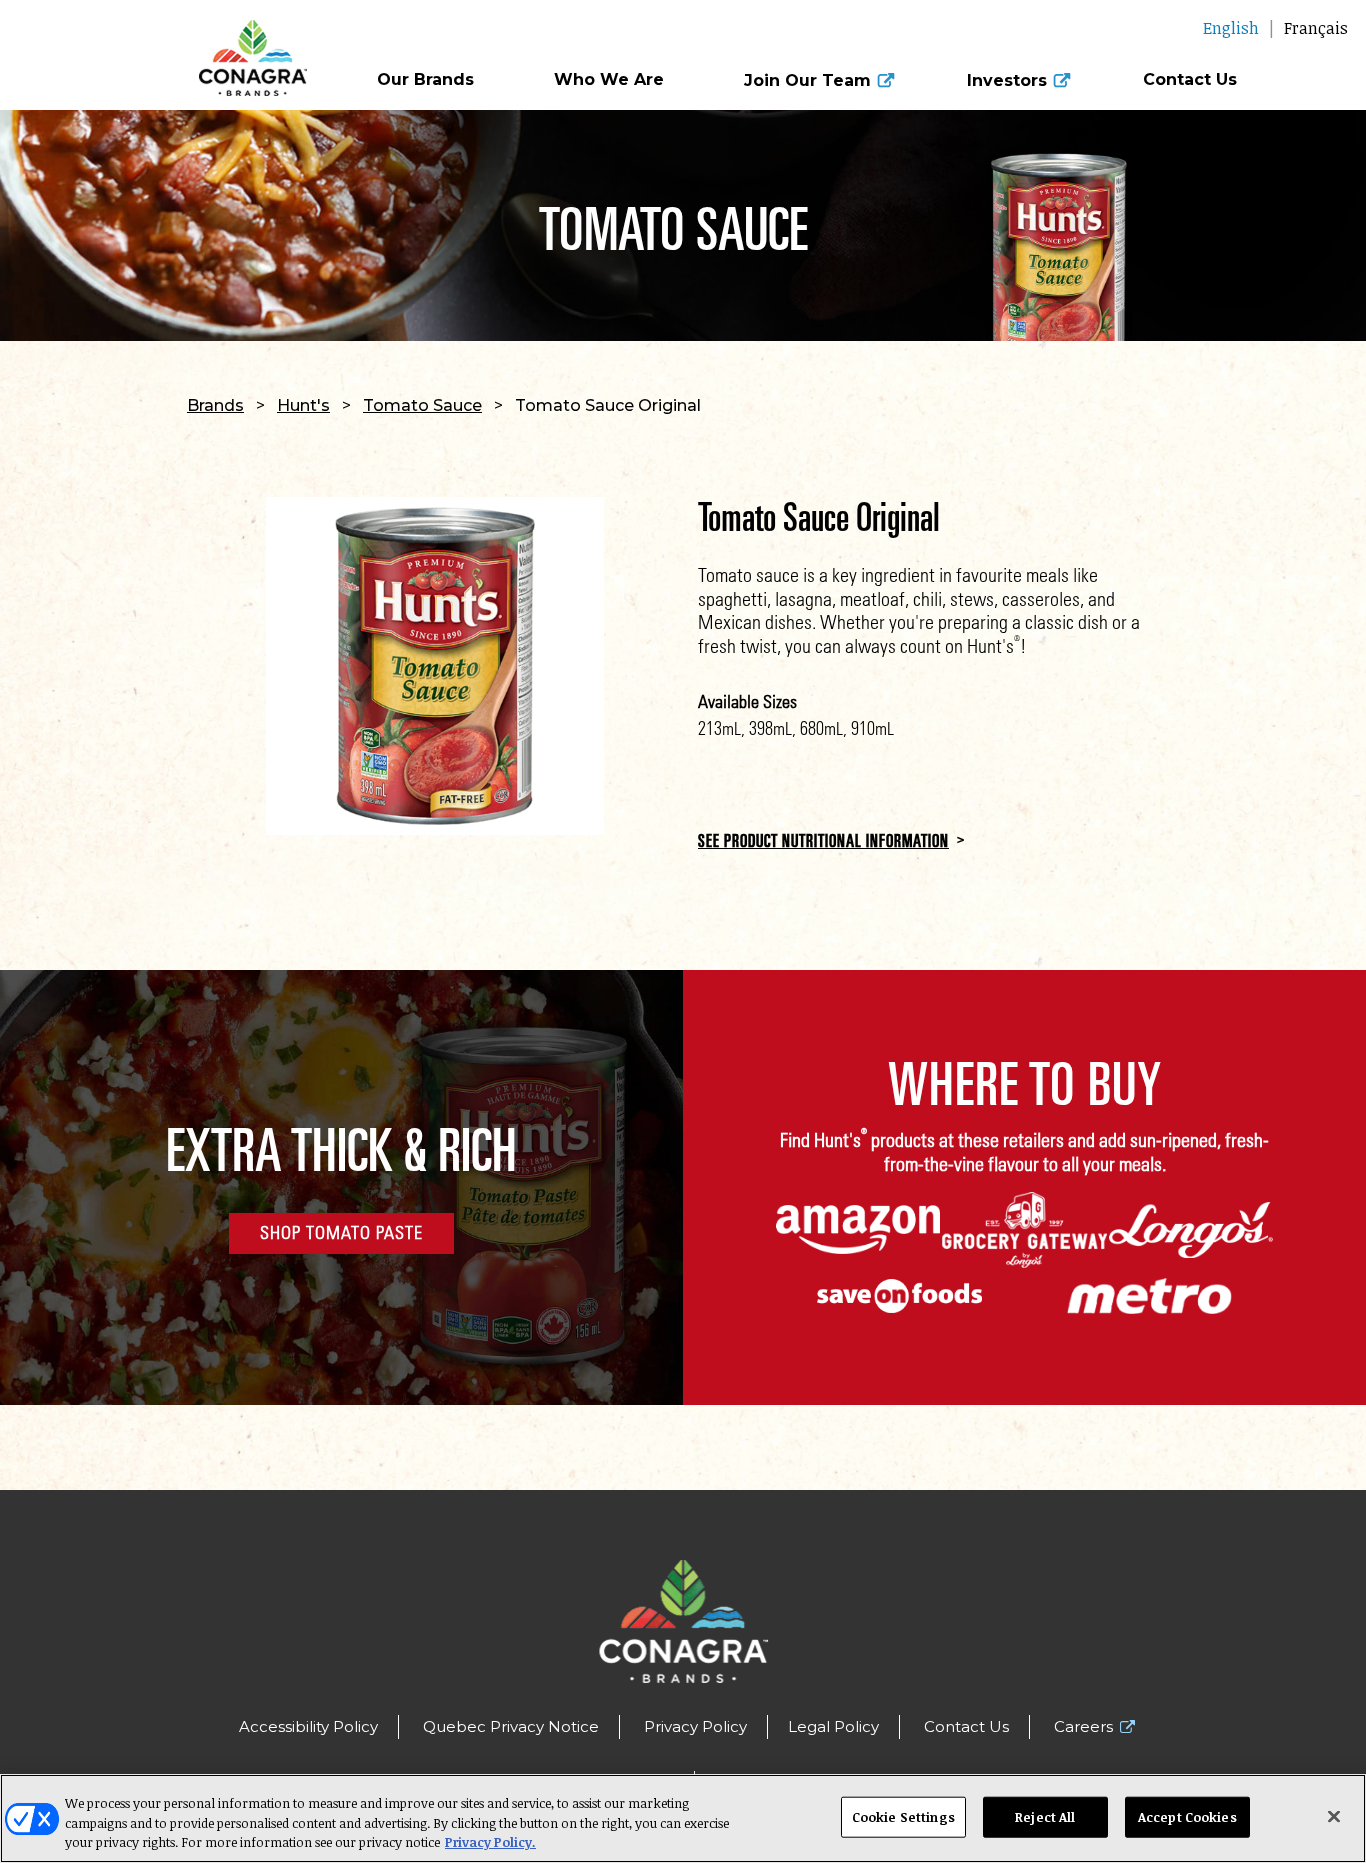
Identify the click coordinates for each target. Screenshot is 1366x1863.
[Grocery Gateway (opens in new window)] (1024, 1230)
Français (1316, 28)
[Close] (1334, 1816)
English (1231, 28)
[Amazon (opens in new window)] (858, 1230)
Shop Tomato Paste (341, 1232)
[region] (683, 1818)
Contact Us (1190, 80)
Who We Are (609, 80)
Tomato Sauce (422, 405)
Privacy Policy (695, 1726)
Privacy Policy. (490, 1842)
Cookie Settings (903, 1816)
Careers (1083, 1726)
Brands (215, 405)
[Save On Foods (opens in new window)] (899, 1296)
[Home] (171, 48)
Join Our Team (807, 81)
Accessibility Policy (308, 1726)
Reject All (1045, 1816)
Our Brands (425, 80)
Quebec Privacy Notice (511, 1726)
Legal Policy (833, 1726)
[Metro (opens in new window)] (1149, 1296)
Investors (1007, 81)
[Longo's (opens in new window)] (1191, 1230)
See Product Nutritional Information (823, 839)
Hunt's (303, 405)
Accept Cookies (1187, 1816)
